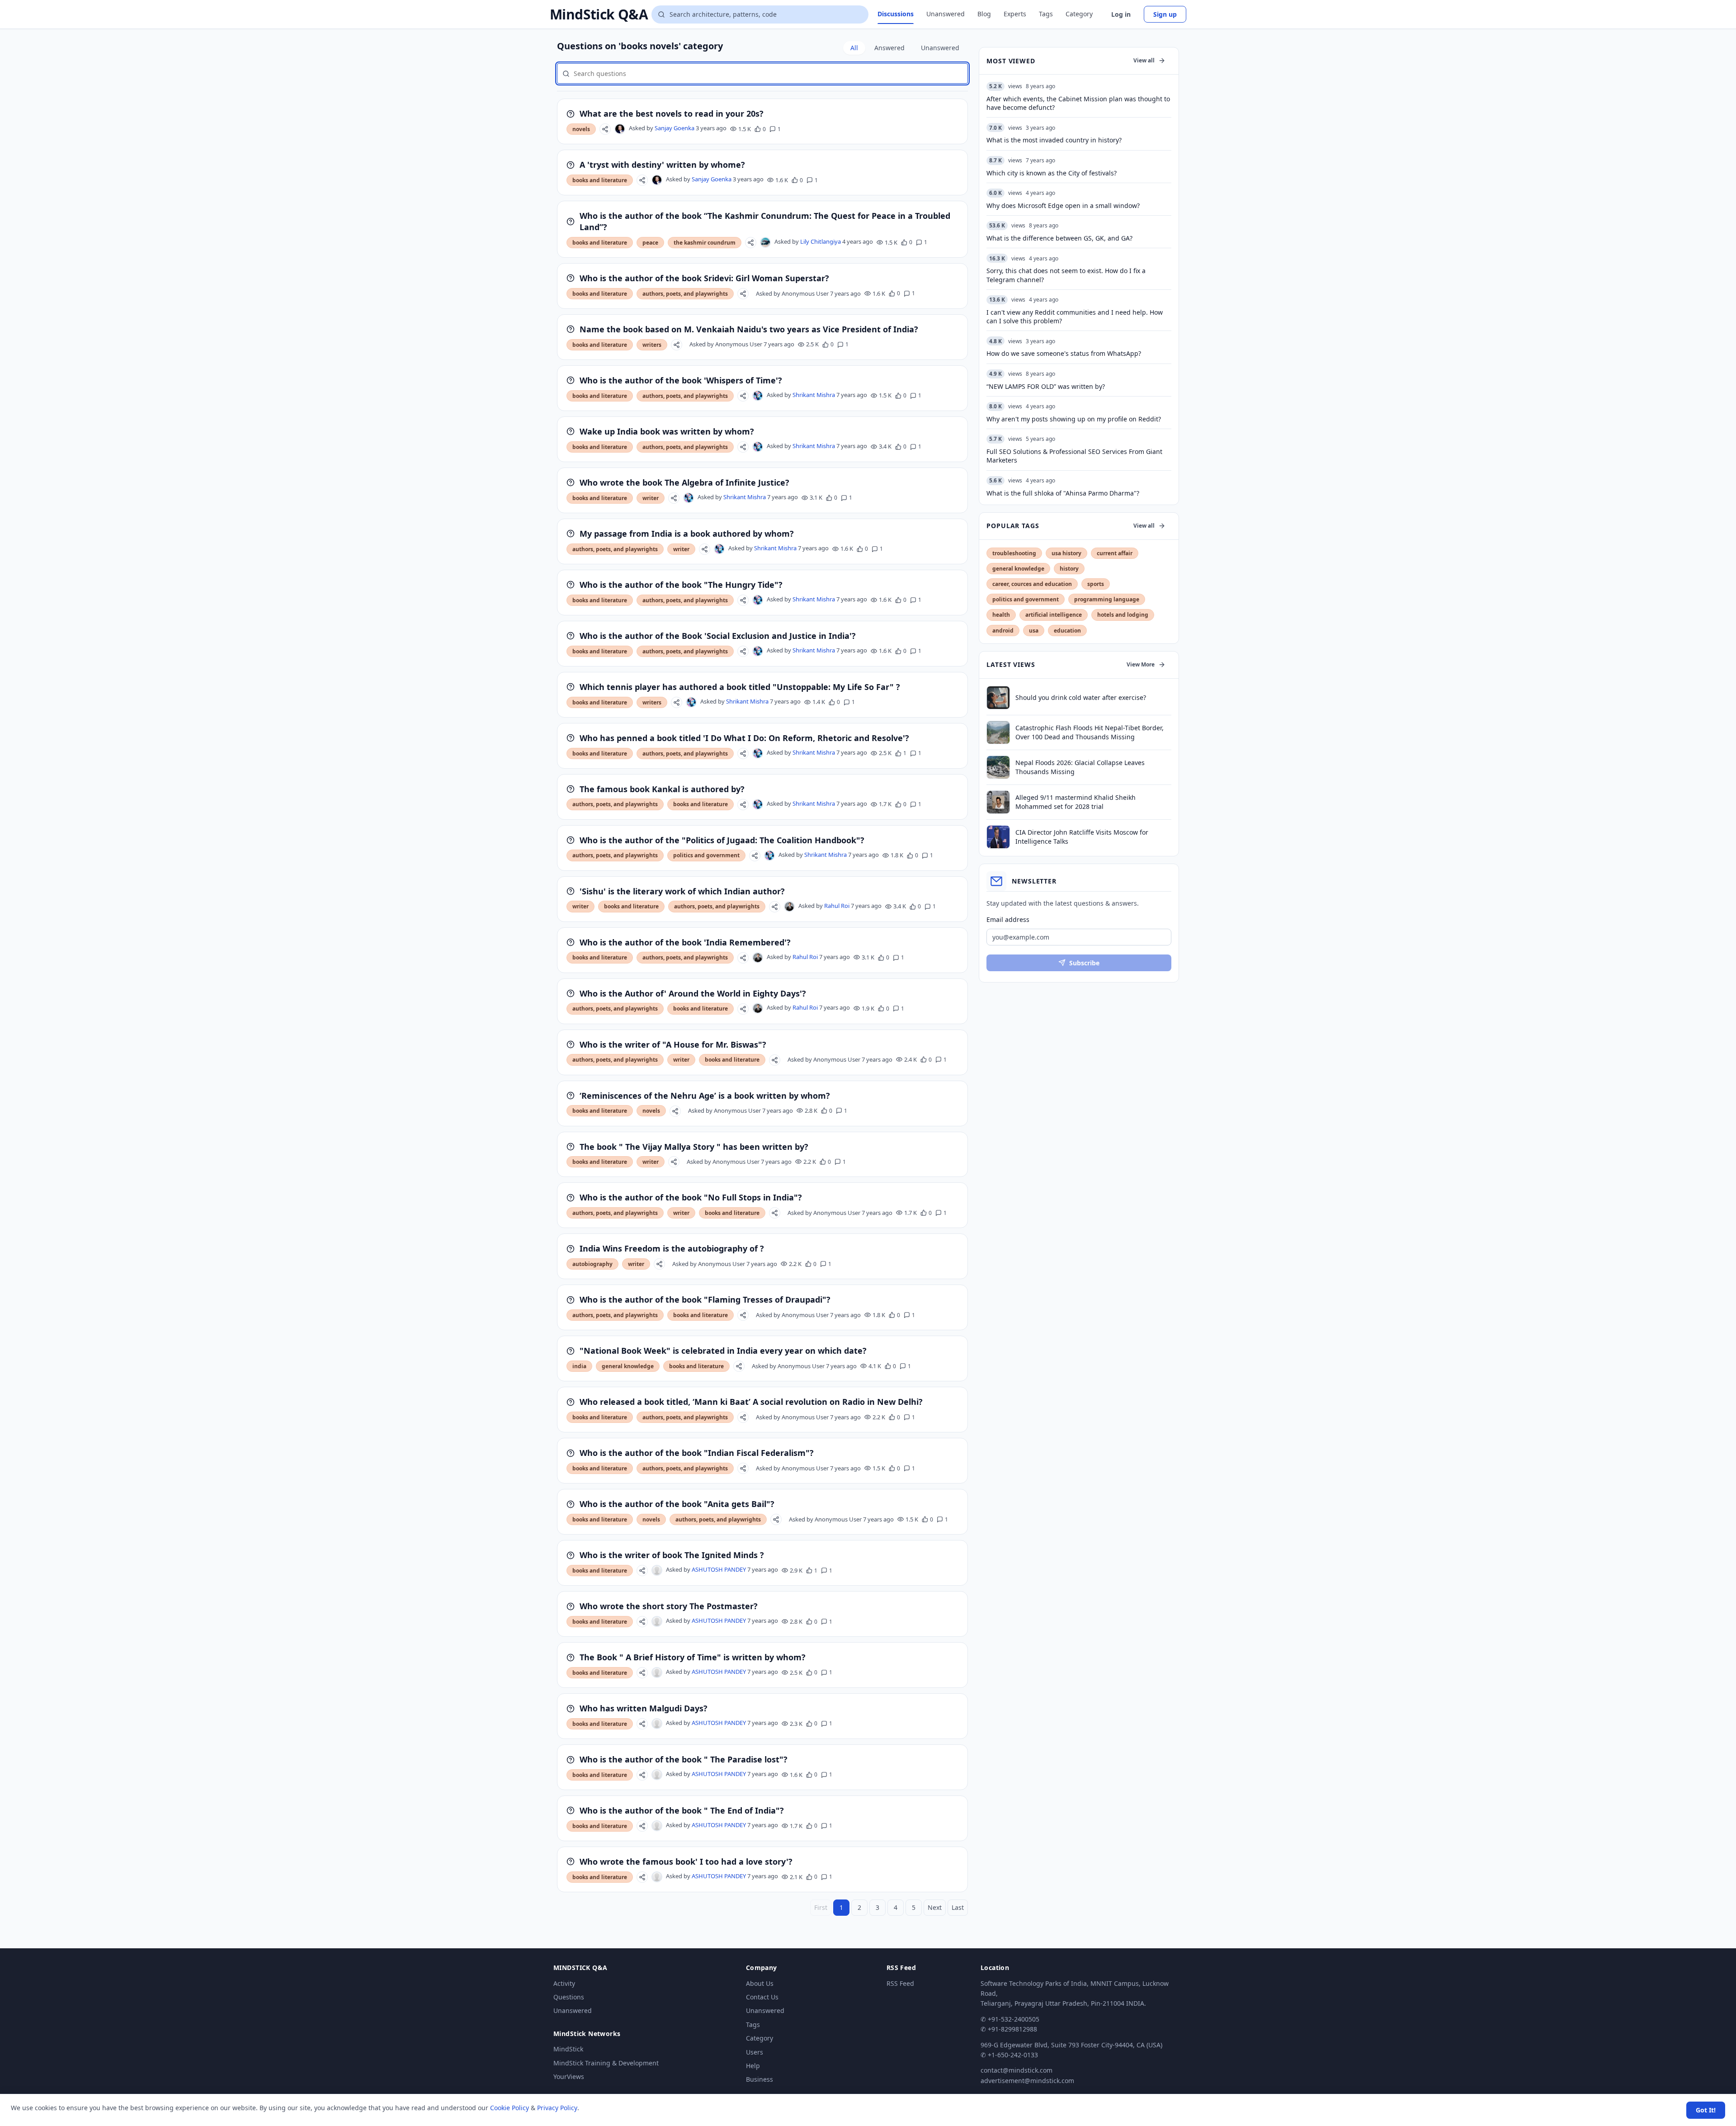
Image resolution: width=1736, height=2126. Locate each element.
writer (651, 498)
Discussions (896, 14)
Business (759, 2079)
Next (935, 1907)
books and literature (600, 180)
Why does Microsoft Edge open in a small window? (1063, 206)
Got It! (1706, 2110)
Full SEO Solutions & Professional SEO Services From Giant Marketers (1074, 456)
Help (753, 2066)
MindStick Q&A (599, 14)
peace (650, 243)
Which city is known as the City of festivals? (1052, 173)
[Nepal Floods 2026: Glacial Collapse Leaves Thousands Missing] (998, 767)
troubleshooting (1014, 553)
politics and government (706, 855)
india (579, 1366)
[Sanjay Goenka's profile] (620, 129)
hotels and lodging (1123, 615)
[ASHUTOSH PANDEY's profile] (657, 1570)
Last (958, 1907)
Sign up (1165, 14)
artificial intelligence (1054, 615)
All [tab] (854, 48)
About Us (760, 1983)
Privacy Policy (557, 2108)
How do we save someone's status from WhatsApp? (1064, 353)
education (1067, 631)
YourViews (569, 2076)
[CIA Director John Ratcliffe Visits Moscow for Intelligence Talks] (998, 837)
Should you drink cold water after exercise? (1081, 697)
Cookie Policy (509, 2108)
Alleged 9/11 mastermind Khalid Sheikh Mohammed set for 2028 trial (1076, 802)
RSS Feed (900, 1983)
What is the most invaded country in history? (1054, 140)
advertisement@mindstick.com (1027, 2081)
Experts (1015, 14)
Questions (569, 1997)
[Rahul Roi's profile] (789, 907)
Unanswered (946, 14)
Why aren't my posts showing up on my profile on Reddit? (1074, 419)
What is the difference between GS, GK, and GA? (1059, 238)
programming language (1107, 599)
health (1001, 615)
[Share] (605, 129)
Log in (1121, 14)
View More (1141, 664)
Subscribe (1084, 963)
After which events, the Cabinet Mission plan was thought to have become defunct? (1078, 103)
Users (755, 2052)
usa (1034, 631)
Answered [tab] (889, 48)
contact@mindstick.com (1017, 2070)
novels (581, 129)
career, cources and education (1032, 584)
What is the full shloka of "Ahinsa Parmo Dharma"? (1063, 493)
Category (1079, 14)
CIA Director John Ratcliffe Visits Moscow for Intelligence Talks (1082, 836)
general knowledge (628, 1366)
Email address (1008, 919)
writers (652, 345)
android (1003, 631)
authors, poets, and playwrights (685, 294)
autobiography (592, 1264)
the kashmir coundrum (705, 243)
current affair (1115, 553)
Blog (984, 14)
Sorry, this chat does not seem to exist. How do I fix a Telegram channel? (1066, 275)
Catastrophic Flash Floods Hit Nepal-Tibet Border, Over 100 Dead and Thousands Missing (1090, 732)
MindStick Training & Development (606, 2063)
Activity (564, 1983)
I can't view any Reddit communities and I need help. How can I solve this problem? (1075, 317)
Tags (1046, 14)
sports (1096, 584)
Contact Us (762, 1997)
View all (1144, 60)
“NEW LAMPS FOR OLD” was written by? (1046, 386)
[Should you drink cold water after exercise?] (998, 698)
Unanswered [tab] (940, 48)
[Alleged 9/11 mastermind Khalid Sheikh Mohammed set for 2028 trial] (998, 802)
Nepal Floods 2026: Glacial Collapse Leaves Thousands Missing (1080, 767)
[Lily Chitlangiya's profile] (765, 242)
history (1069, 569)
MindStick (568, 2049)
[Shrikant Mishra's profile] (758, 396)
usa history (1066, 553)
